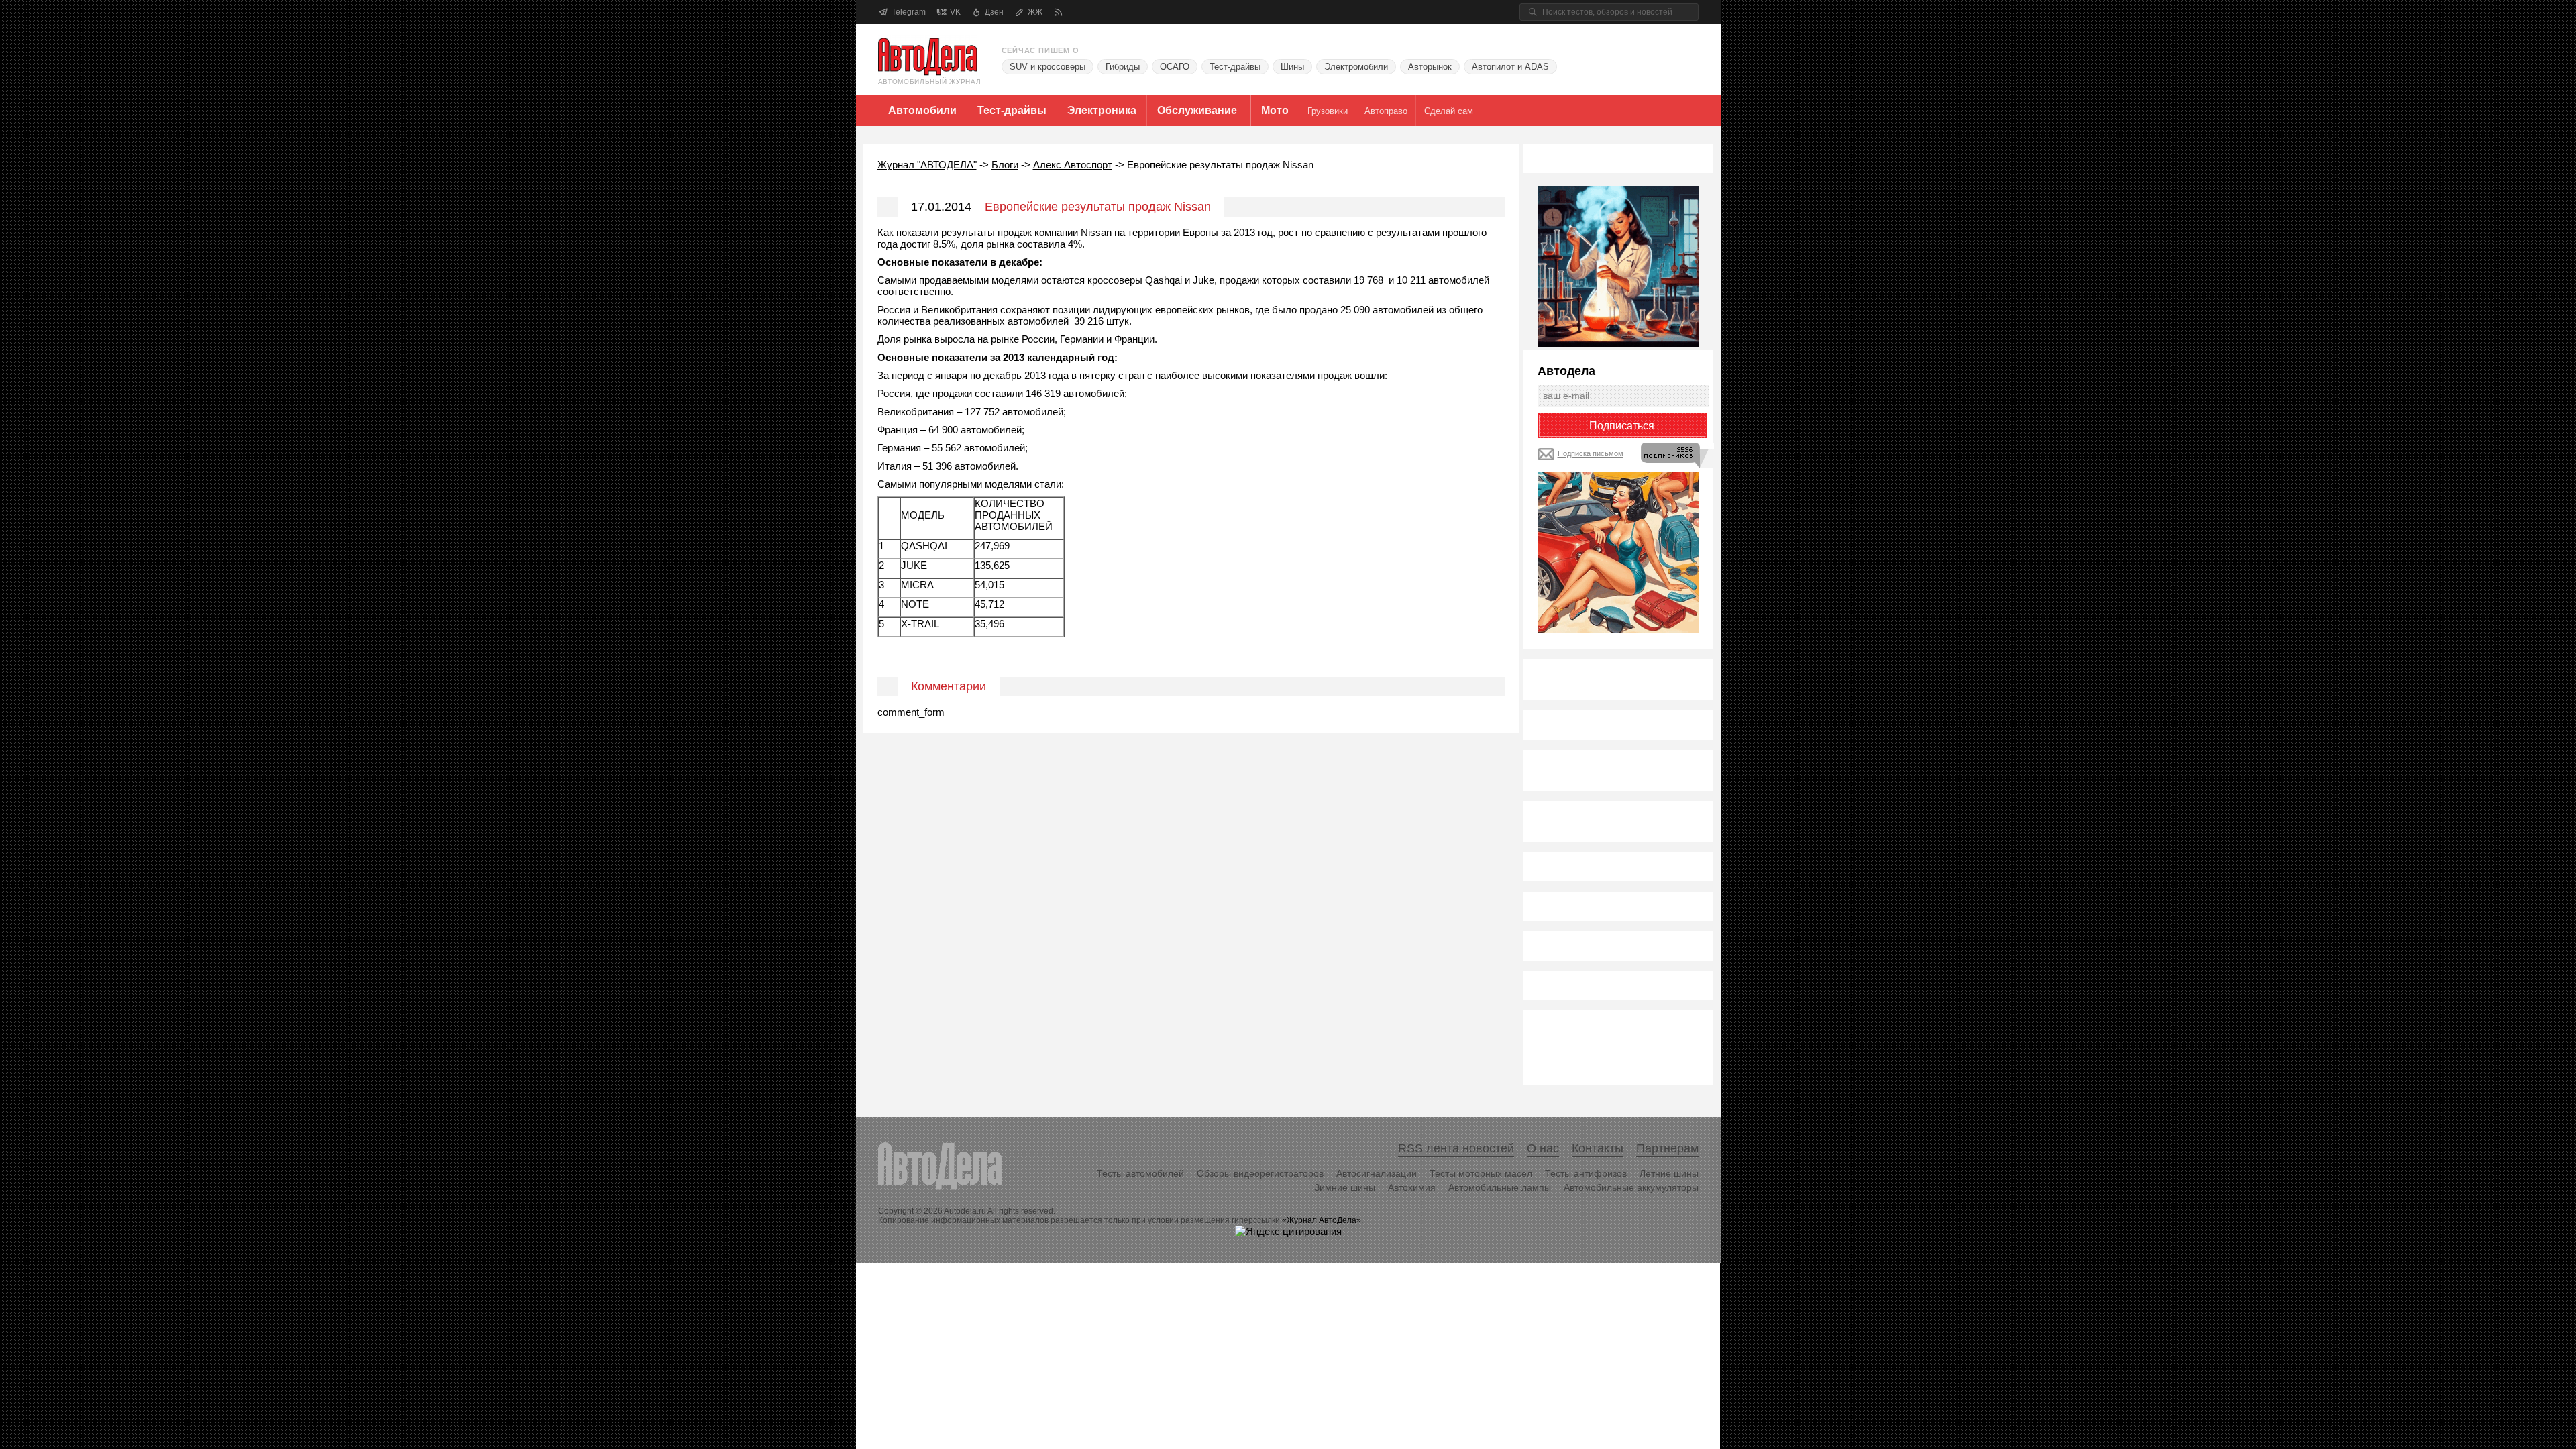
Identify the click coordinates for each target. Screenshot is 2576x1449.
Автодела (1566, 371)
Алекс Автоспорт (1073, 165)
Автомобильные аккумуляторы (1631, 1187)
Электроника (1102, 110)
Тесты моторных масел (1481, 1173)
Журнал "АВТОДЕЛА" (927, 165)
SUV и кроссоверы (1048, 67)
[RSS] (1058, 12)
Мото (1275, 110)
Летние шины (1669, 1173)
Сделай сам (1449, 111)
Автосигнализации (1377, 1173)
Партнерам (1667, 1148)
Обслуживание (1197, 110)
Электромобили (1356, 67)
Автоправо (1386, 111)
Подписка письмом (1591, 453)
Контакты (1598, 1148)
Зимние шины (1345, 1187)
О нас (1543, 1148)
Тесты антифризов (1586, 1173)
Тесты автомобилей (1140, 1173)
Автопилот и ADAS (1510, 67)
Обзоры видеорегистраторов (1260, 1173)
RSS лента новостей (1456, 1148)
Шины (1292, 67)
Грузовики (1328, 111)
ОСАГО (1175, 67)
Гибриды (1123, 67)
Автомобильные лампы (1500, 1187)
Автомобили (922, 110)
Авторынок (1430, 67)
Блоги (1005, 165)
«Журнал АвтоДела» (1322, 1220)
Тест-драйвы (1235, 67)
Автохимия (1412, 1187)
